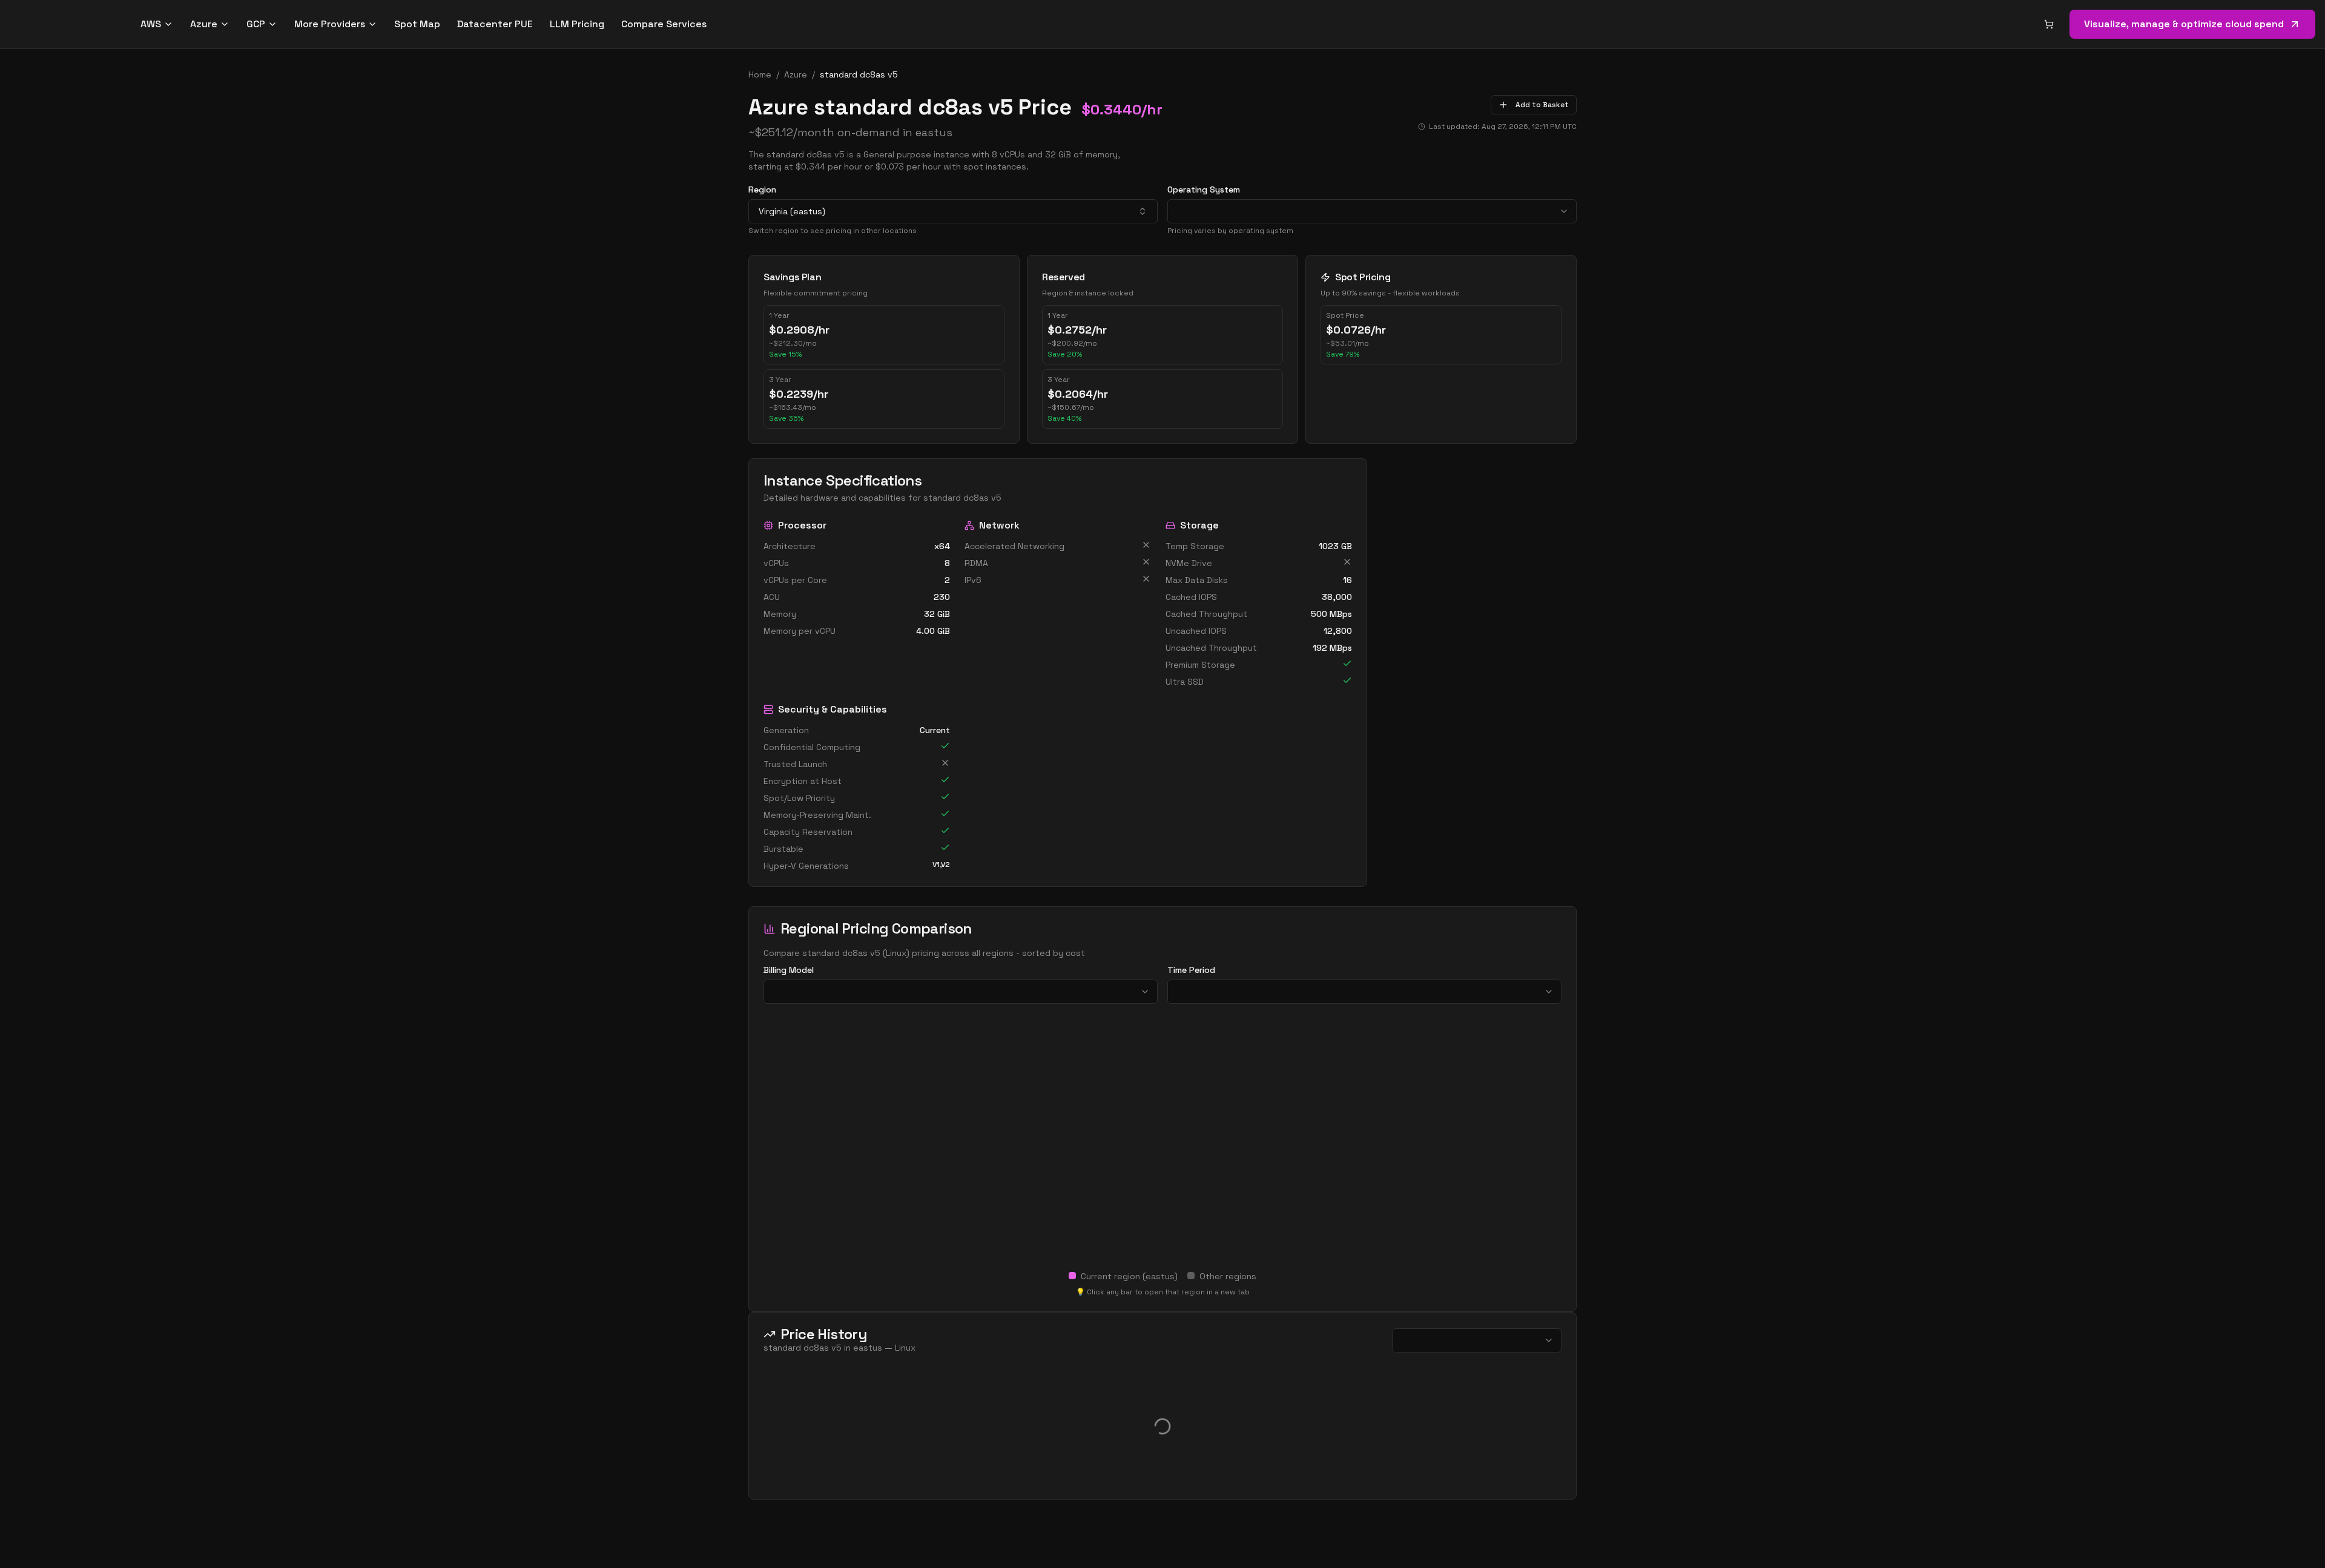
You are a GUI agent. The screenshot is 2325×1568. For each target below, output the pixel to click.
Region (762, 189)
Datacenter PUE (495, 24)
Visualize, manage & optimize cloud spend (2184, 24)
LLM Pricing (577, 24)
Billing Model (789, 970)
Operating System (1204, 189)
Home (760, 74)
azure (796, 74)
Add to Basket (1542, 105)
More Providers (330, 24)
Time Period (1191, 970)
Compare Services (664, 24)
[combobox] (953, 211)
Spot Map (417, 24)
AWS (151, 24)
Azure (204, 24)
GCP (256, 24)
